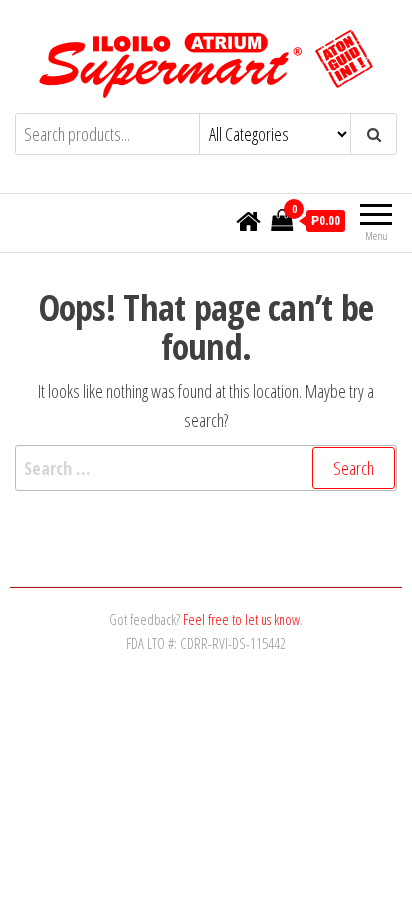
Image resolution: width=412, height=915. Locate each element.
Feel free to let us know (241, 619)
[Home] (248, 222)
